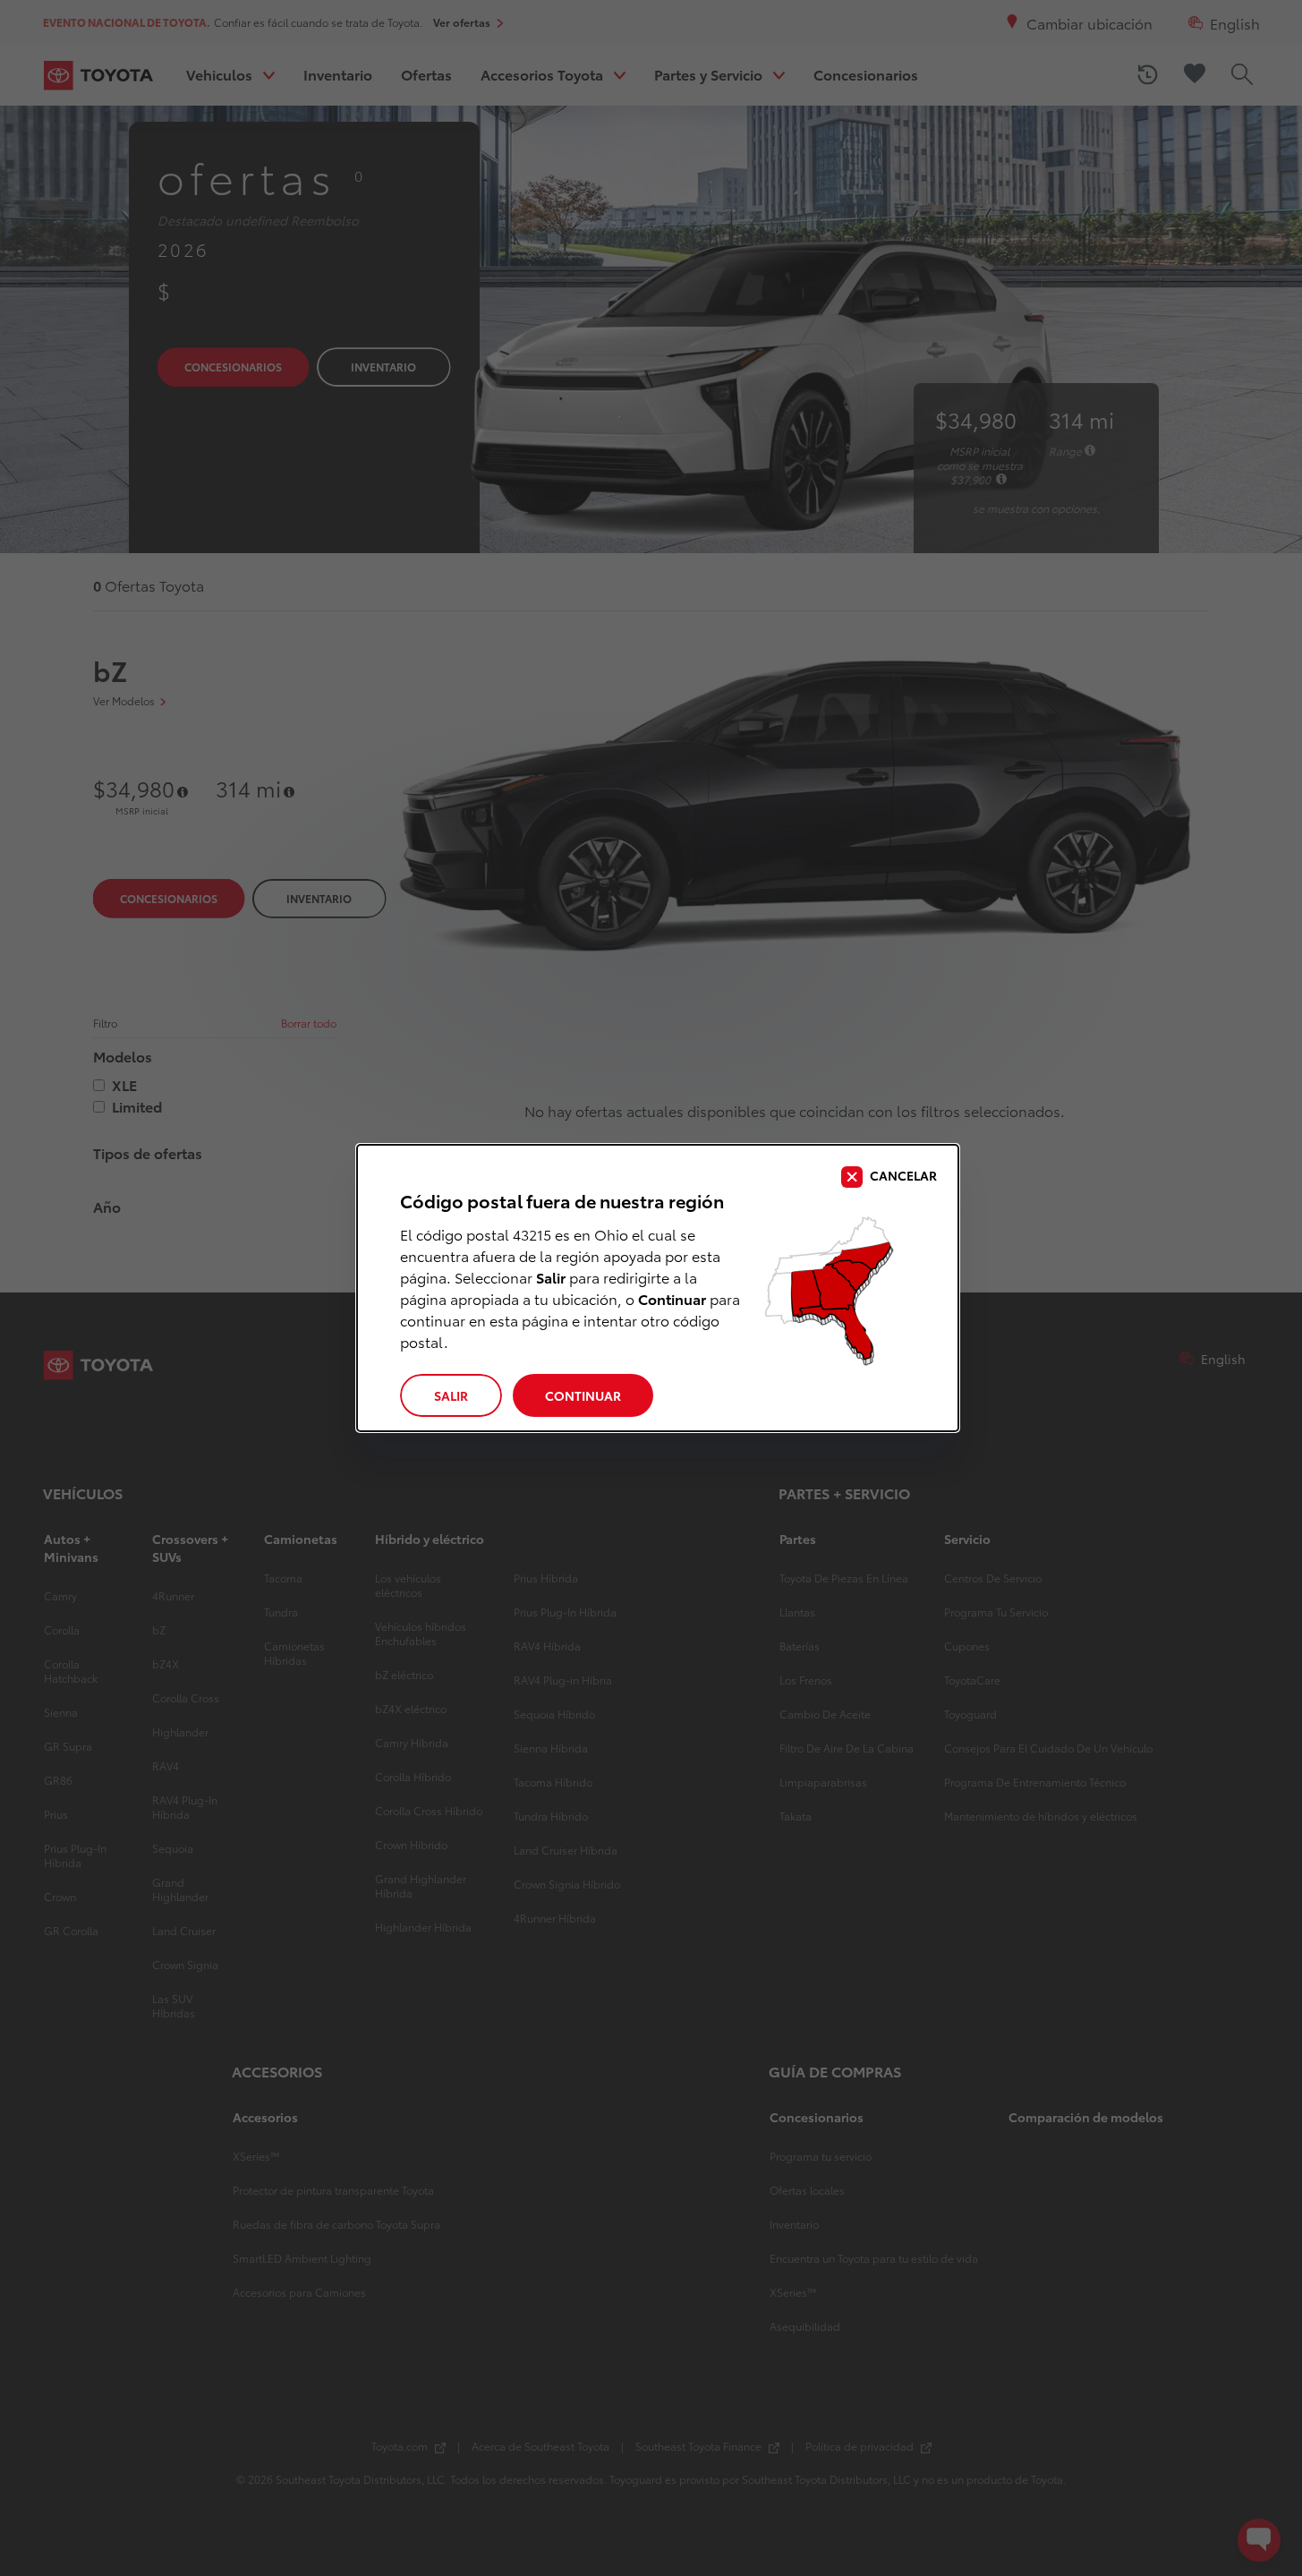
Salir (451, 1395)
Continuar (583, 1395)
